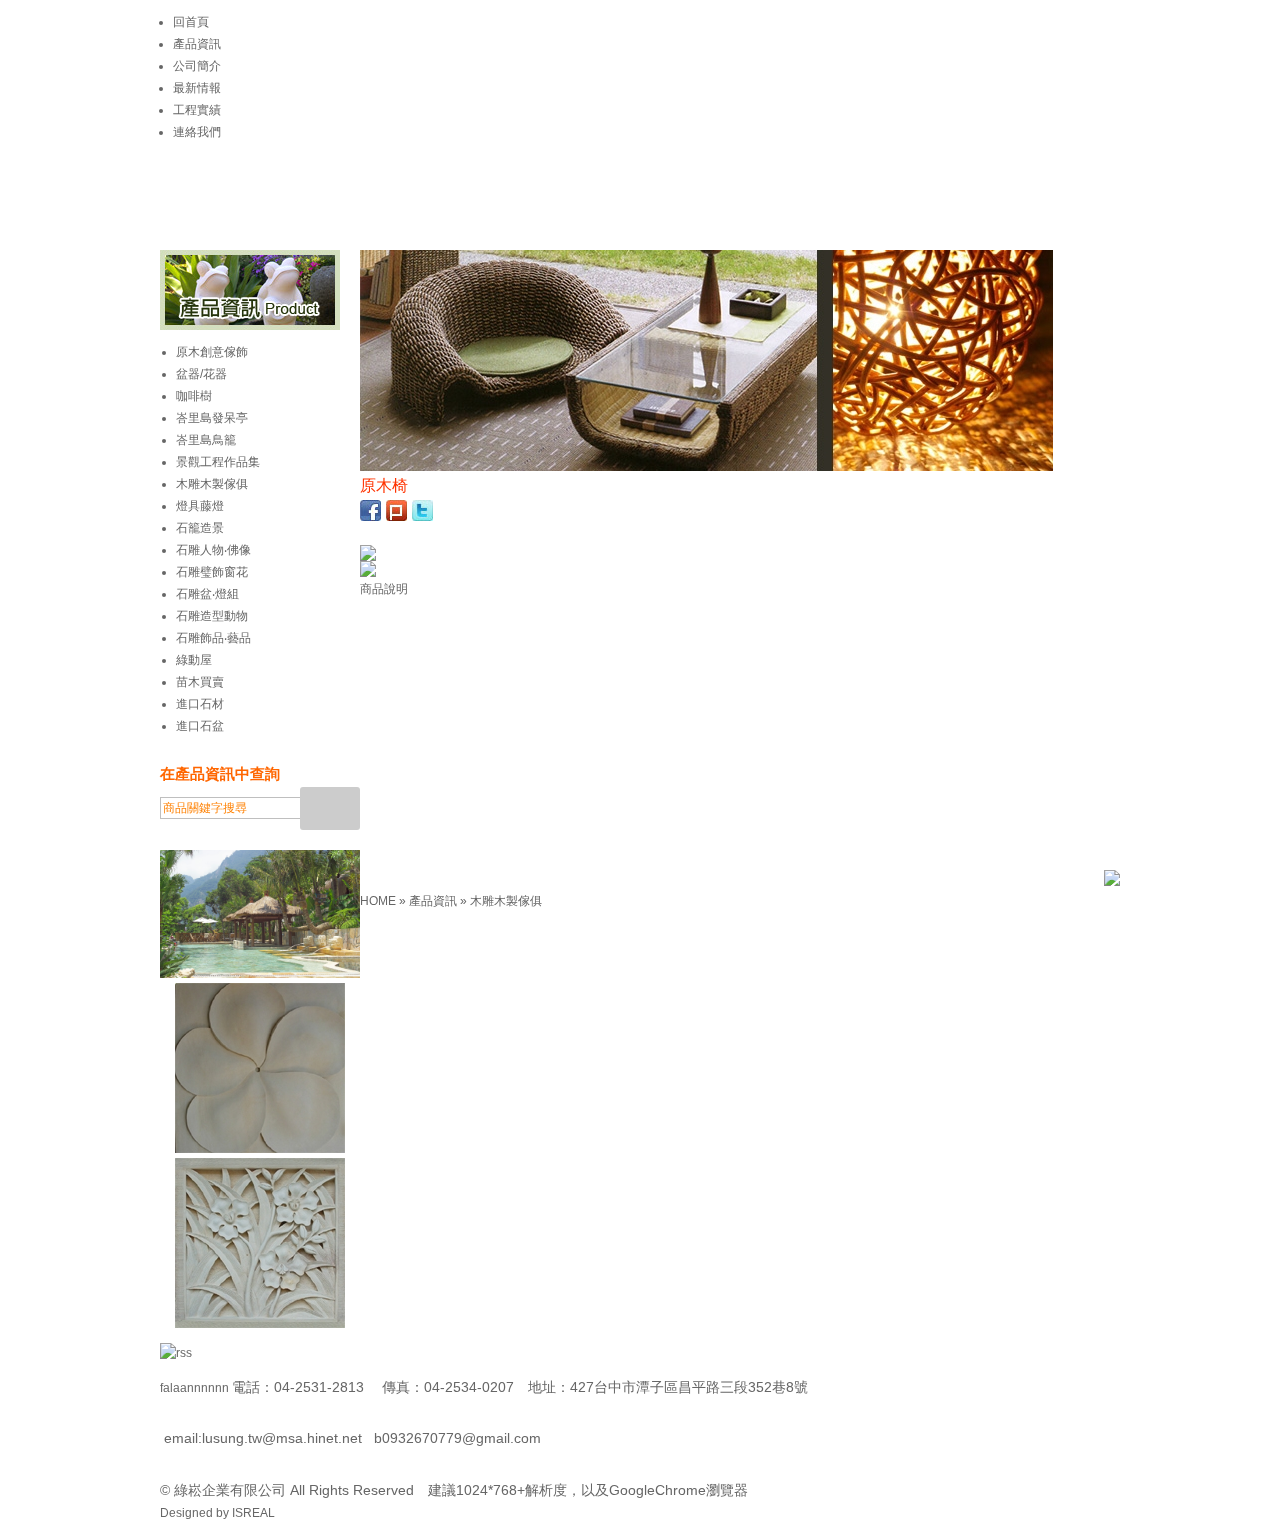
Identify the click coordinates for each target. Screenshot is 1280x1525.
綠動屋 (194, 660)
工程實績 (197, 110)
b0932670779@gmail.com (457, 1438)
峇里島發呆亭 (212, 418)
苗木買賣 (200, 682)
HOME (379, 901)
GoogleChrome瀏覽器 (678, 1490)
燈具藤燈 (200, 506)
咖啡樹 (194, 396)
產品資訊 (197, 44)
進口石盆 (200, 726)
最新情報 (197, 88)
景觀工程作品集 (218, 462)
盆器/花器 (201, 374)
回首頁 (191, 22)
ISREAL (253, 1513)
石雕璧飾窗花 (212, 572)
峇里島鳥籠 (206, 440)
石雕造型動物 (212, 616)
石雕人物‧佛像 (213, 550)
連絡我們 (197, 132)
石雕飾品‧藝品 (213, 638)
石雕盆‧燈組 (207, 594)
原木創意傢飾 (212, 352)
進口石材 (200, 704)
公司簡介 (197, 66)
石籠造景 (200, 528)
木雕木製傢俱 (506, 901)
